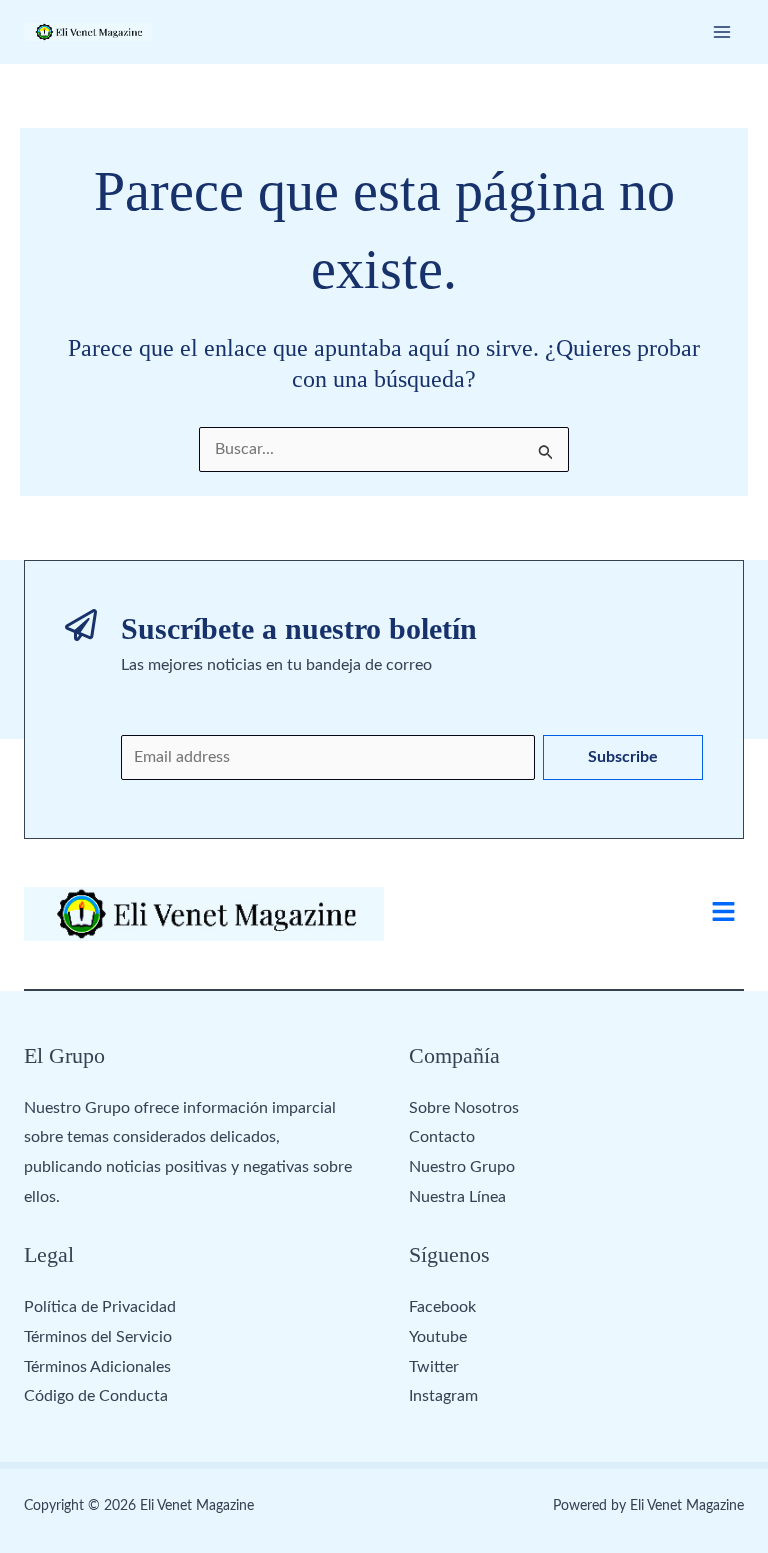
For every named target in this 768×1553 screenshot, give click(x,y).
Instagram (443, 1396)
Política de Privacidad (100, 1307)
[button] (724, 914)
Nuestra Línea (457, 1197)
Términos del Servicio (98, 1337)
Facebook (442, 1307)
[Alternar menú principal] (722, 32)
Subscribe (623, 757)
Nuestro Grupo (462, 1167)
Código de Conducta (96, 1396)
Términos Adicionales (97, 1367)
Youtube (438, 1337)
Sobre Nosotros (464, 1108)
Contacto (442, 1137)
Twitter (434, 1367)
